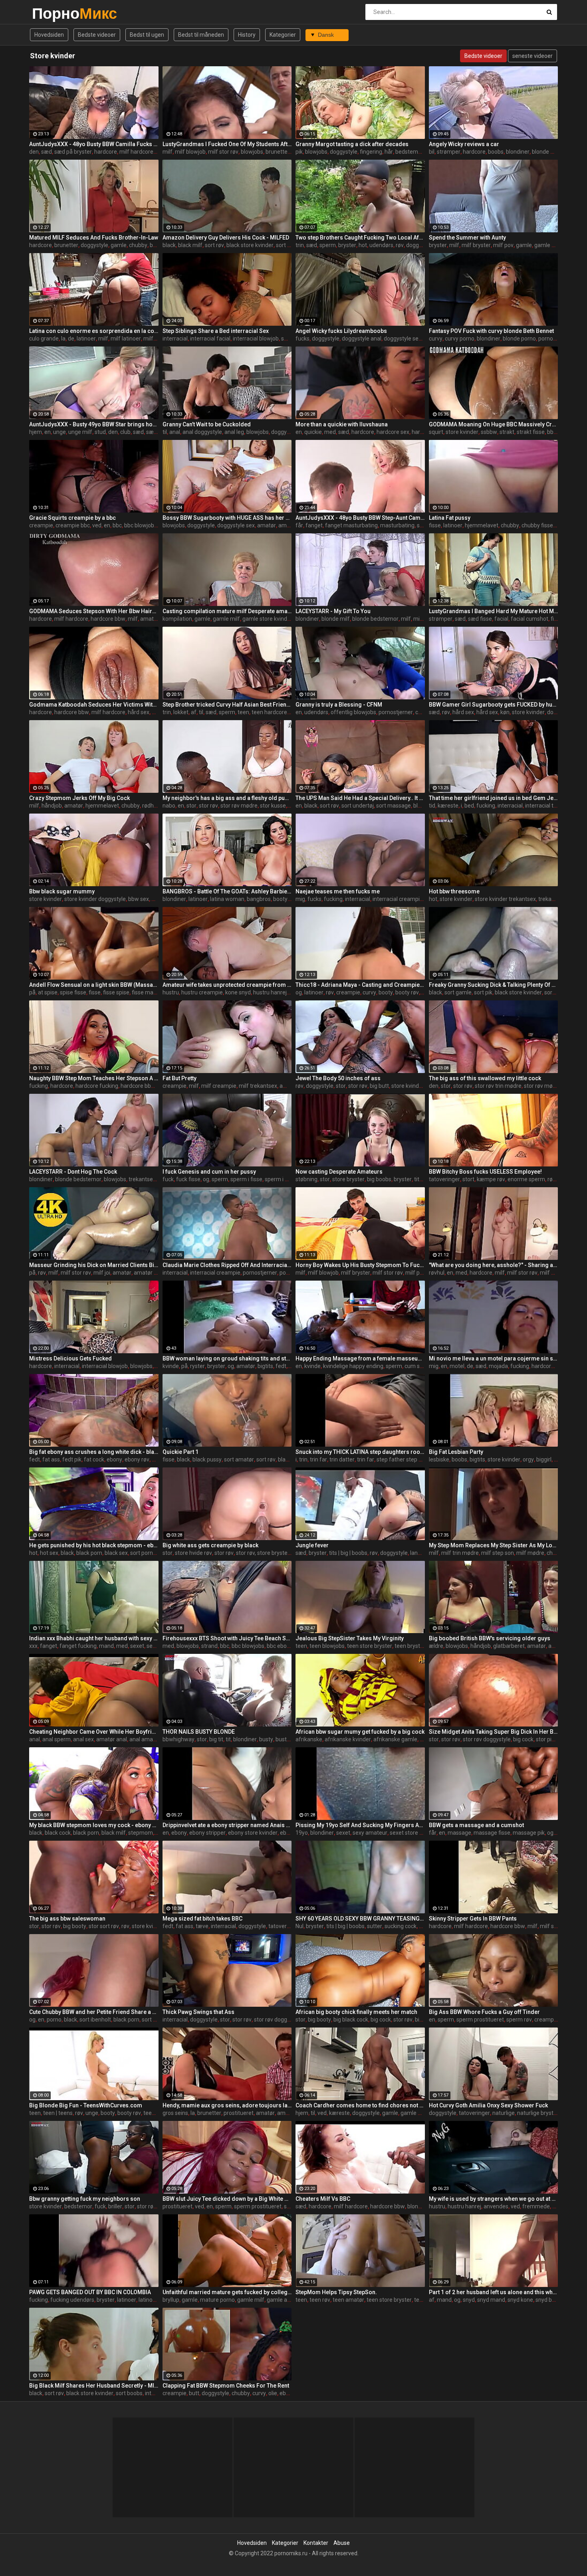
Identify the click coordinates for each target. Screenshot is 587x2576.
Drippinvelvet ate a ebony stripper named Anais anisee (227, 1825)
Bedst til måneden (201, 35)
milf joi (102, 1273)
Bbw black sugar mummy (62, 891)
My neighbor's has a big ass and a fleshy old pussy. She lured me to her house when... (227, 798)
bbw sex (139, 899)
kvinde (171, 1366)
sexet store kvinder (414, 1833)
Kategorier (283, 35)
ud (555, 2206)
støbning (306, 1179)
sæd (47, 152)
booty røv (407, 992)
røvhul (437, 1273)
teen (243, 712)
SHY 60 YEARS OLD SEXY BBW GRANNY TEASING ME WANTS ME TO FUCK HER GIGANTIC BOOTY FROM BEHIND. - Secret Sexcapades (360, 1919)
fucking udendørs (72, 2300)
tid (432, 806)
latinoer (86, 339)
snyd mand (491, 2300)
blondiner (518, 152)
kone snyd (238, 992)
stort (468, 1179)
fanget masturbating (351, 525)
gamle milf (548, 245)
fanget (314, 525)
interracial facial (210, 339)
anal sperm (57, 1739)
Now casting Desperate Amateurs (339, 1172)
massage (459, 1833)
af (194, 712)
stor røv (208, 806)
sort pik (483, 992)
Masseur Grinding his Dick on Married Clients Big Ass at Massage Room (94, 1265)
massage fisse (492, 1833)
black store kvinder (250, 245)
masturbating (397, 525)
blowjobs (252, 152)
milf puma (418, 1273)
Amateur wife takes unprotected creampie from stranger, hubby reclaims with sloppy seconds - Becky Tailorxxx (227, 985)
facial (501, 619)
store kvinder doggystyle (95, 899)
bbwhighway (178, 1739)
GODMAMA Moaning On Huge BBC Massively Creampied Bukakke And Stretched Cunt (494, 424)
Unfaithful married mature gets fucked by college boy (227, 2292)
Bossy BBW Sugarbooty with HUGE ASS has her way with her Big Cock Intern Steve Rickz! (227, 518)
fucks (302, 339)
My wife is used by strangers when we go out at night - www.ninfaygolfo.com (494, 2199)
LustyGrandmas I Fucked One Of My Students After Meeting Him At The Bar (227, 144)
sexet (137, 1646)
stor (191, 806)
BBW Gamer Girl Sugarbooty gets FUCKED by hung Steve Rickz (494, 705)
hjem (36, 432)
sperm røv (519, 2020)
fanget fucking (78, 1646)
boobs (496, 152)
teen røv (320, 2300)
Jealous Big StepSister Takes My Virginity (350, 1638)
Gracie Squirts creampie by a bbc (72, 518)
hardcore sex (393, 432)
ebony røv (137, 1459)
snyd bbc (547, 2300)
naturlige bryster (538, 2113)
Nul (299, 1926)
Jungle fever (312, 1545)
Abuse (342, 2543)
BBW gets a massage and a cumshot (476, 1825)
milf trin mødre (460, 1553)
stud (100, 432)
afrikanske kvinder (348, 1739)
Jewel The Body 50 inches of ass (338, 1078)
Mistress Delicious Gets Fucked (70, 1358)
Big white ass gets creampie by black (210, 1545)
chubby (138, 245)
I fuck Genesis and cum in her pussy (209, 1172)
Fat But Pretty (179, 1078)
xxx (33, 1646)
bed (469, 806)
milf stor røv (223, 152)
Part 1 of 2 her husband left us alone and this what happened (494, 2292)
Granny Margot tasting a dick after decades (352, 144)
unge (59, 432)
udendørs (381, 245)
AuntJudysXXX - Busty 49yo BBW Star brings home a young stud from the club (94, 424)
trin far (318, 1459)
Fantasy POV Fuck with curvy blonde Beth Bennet (491, 331)
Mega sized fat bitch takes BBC (202, 1919)
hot (363, 245)
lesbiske (439, 1459)
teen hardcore (269, 712)
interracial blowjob (256, 339)
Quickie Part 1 (180, 1452)
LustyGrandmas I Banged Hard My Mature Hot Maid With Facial (494, 611)
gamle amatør (285, 2300)
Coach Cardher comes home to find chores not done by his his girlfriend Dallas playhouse (360, 2105)
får (299, 525)
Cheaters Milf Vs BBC (323, 2199)
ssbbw (489, 432)
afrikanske (309, 1739)
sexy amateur (370, 1833)
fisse (435, 525)
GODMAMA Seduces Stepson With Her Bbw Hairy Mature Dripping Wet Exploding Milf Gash (94, 611)
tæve (202, 1926)
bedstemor (409, 152)
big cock (523, 1739)
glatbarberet (509, 1646)
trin (300, 245)
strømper (449, 152)
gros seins (175, 2113)
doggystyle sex (403, 339)
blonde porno (519, 339)
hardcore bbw (108, 619)
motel (457, 1366)
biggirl (544, 1459)
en (48, 432)
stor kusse (273, 806)
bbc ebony (280, 1646)
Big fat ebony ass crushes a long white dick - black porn (94, 1452)
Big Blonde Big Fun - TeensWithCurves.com (86, 2105)
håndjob (52, 806)
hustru (171, 992)
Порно (53, 13)
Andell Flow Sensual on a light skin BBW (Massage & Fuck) (94, 985)
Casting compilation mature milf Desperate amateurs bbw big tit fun (227, 611)
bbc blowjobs (141, 525)
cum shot (416, 1366)
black (169, 245)
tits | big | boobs (348, 1553)
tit (228, 1739)
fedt (281, 1366)
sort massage (394, 806)
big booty (75, 1926)
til (165, 432)
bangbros (259, 899)
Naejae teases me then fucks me (338, 891)
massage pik (529, 1833)
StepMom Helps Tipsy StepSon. (336, 2292)
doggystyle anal (362, 339)
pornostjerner (555, 339)
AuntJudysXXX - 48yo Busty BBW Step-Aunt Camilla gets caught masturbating (360, 518)
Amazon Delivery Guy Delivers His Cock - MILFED (226, 238)
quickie (313, 432)
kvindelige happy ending (353, 1366)
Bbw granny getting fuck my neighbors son (85, 2199)
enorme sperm (526, 1179)
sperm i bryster (284, 1179)
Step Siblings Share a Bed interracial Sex (216, 331)
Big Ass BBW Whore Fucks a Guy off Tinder (484, 2012)
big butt (379, 1086)
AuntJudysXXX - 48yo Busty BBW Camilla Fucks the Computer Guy (94, 144)
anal (175, 432)
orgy (528, 1459)
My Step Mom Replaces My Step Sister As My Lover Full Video (494, 1545)
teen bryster (410, 1646)
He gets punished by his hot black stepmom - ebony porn (94, 1545)
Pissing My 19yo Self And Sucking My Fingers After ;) (360, 1825)
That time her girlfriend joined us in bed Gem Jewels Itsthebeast (494, 798)
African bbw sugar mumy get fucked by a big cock (360, 1732)
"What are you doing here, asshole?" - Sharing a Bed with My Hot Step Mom (494, 1265)
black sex (116, 1553)
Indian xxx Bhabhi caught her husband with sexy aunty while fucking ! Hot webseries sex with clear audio (94, 1638)
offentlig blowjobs (353, 712)
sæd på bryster (73, 152)
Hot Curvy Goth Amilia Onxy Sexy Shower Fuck (488, 2105)
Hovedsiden (49, 35)
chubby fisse (537, 525)
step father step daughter (409, 1459)
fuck (168, 1179)
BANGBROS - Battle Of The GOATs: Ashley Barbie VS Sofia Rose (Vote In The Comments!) (227, 891)
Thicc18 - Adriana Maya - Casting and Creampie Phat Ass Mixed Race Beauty (360, 985)
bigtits (265, 1366)
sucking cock (401, 1926)
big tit (216, 1739)
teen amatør (348, 2300)
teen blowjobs (327, 1646)
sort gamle (458, 992)
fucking (486, 806)
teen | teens (58, 2113)
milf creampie (219, 1086)
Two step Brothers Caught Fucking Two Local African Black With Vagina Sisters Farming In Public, (360, 238)
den (34, 152)
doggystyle (344, 152)
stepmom (141, 1833)
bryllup (171, 2300)
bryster (347, 245)
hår (389, 152)
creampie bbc (73, 525)
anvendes (496, 2206)
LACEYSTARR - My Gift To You (333, 611)
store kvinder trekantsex (505, 899)
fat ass (51, 1459)
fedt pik (72, 1459)
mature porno (217, 2300)
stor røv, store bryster (263, 1553)
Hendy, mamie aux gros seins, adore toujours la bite (227, 2105)
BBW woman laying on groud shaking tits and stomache (227, 1358)
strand (209, 1646)
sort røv (214, 245)
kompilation (177, 619)
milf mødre (530, 1553)
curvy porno (460, 339)
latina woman (227, 899)
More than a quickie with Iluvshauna (342, 424)
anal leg (234, 432)
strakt (507, 432)
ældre (436, 1646)
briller (115, 2206)
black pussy (207, 1459)
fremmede (536, 2206)
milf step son (498, 1553)
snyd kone (520, 2300)
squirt (436, 432)
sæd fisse (480, 619)
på (32, 992)
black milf (190, 245)
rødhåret (153, 806)
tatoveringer (444, 1179)
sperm (328, 245)
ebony (114, 1459)
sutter (375, 1926)
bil (432, 152)
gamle (119, 245)
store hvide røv (193, 1553)
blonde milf (546, 152)
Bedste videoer (97, 35)
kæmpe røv (491, 1179)
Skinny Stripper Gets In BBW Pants (473, 1919)
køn (505, 712)
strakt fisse (531, 432)
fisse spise (116, 992)
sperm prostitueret (480, 2020)
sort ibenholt (95, 2020)
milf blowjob (190, 152)
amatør (267, 525)
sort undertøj (358, 806)
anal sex (83, 1739)
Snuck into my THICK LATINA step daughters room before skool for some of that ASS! (360, 1452)
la (63, 339)
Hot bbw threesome (454, 891)
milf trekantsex (258, 1086)
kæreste (448, 806)
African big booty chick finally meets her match (356, 2012)
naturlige (504, 2113)
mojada (498, 1366)
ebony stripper (207, 1833)
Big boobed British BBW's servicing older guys (490, 1638)
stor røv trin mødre (498, 1086)
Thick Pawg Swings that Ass (198, 2012)
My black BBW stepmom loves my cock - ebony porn (94, 1825)
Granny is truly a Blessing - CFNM (339, 705)
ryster (197, 1366)
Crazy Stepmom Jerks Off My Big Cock (79, 798)
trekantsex (552, 899)
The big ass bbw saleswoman (67, 1919)
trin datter (342, 1459)
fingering (371, 152)
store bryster (348, 1179)
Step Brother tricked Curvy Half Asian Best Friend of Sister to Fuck (227, 705)
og (299, 992)
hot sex (49, 1553)
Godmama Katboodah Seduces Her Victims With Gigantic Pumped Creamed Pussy (94, 705)
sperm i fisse (246, 1179)
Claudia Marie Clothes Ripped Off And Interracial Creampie (227, 1265)
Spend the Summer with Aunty (467, 238)
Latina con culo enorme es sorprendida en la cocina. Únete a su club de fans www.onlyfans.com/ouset (94, 331)
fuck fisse (188, 1179)
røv (400, 245)
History (247, 35)
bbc (552, 432)
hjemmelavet (482, 525)
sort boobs (289, 245)
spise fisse (73, 992)
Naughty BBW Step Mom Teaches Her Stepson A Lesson (94, 1078)
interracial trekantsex (552, 806)
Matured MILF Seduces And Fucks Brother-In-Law (94, 238)
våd (156, 712)
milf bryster (476, 245)
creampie (41, 525)
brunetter (278, 152)
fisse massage (150, 992)
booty (280, 899)
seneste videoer (532, 56)
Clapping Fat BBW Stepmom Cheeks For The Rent (226, 2386)
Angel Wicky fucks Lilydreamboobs (341, 331)
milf (168, 152)
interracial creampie (398, 899)
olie (273, 2393)
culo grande (44, 339)
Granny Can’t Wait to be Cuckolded (207, 424)
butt (194, 2393)
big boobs (379, 1179)
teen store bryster (370, 1646)
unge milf (80, 432)
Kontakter (316, 2543)
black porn (89, 1553)
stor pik (545, 1739)
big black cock (351, 2020)
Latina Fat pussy (450, 518)
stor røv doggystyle (487, 1739)
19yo (302, 1833)
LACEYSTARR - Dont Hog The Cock (73, 1172)
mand (106, 1646)
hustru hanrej (270, 992)
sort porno (143, 1553)
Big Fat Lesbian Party (456, 1452)
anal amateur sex (151, 1739)
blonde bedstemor (375, 619)
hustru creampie (202, 992)
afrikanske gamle (395, 1739)
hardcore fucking (97, 1086)
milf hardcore (136, 152)
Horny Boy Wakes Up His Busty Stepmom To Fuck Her (360, 1265)
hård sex (139, 712)
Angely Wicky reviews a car (464, 144)
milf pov (503, 245)
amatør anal (112, 1739)
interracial (175, 339)
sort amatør (239, 1459)
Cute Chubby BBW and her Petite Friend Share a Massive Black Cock (94, 2012)
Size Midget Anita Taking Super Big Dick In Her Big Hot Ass (494, 1732)
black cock (58, 1833)
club (125, 432)
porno (54, 2020)
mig (300, 899)
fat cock (94, 1459)
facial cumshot (529, 619)
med (330, 432)
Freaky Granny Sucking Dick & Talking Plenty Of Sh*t (494, 985)
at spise (48, 992)
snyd (469, 2300)
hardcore (106, 152)
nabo (169, 806)
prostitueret (239, 2113)
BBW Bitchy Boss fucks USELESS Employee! (485, 1172)
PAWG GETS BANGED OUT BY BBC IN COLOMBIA (90, 2292)
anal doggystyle (202, 432)
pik (299, 152)
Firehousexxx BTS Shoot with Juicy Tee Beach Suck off (227, 1638)
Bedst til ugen (147, 35)
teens (151, 2113)
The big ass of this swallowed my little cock (485, 1078)
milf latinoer (126, 339)
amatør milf (155, 619)
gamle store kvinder (267, 619)
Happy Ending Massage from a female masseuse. (360, 1358)
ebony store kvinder (253, 1833)
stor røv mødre (239, 806)
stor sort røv (104, 1926)
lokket (181, 712)
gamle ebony (417, 2113)
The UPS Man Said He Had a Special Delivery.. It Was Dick (360, 798)
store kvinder (462, 432)
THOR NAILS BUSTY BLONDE (199, 1732)
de (71, 339)
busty (157, 245)
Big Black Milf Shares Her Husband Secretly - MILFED (94, 2386)
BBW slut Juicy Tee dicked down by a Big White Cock (227, 2199)
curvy (436, 339)
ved (97, 525)
